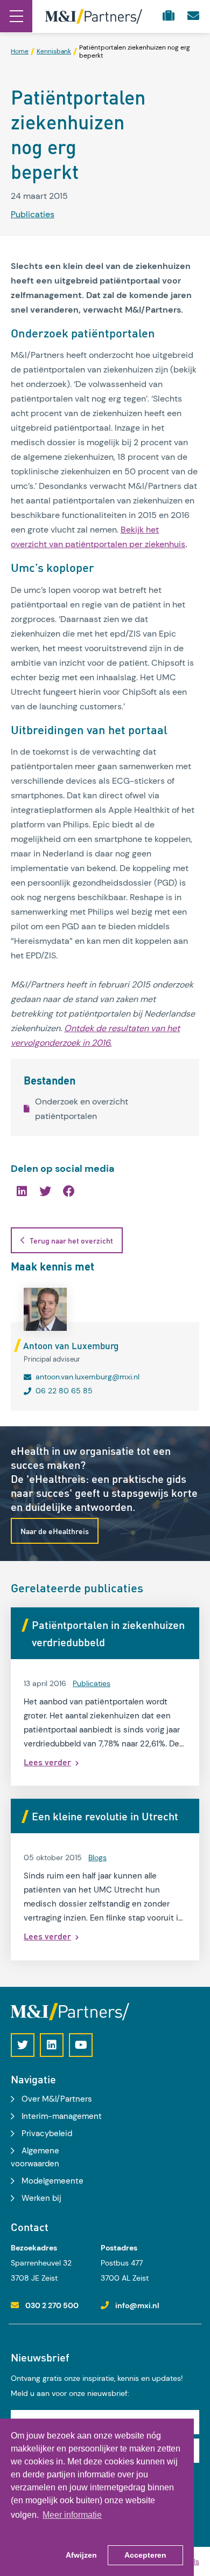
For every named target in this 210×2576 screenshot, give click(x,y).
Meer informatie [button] (72, 2515)
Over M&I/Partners (57, 2099)
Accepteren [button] (145, 2555)
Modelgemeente (52, 2181)
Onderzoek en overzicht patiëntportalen (82, 1109)
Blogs (97, 1857)
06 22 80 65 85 (64, 1391)
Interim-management (62, 2116)
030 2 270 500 (52, 2305)
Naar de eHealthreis (55, 1531)
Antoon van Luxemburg (71, 1345)
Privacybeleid (47, 2133)
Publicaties (33, 214)
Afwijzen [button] (81, 2555)
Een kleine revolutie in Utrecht (105, 1816)
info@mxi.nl (137, 2305)
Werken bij (41, 2198)
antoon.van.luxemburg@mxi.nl (87, 1377)
